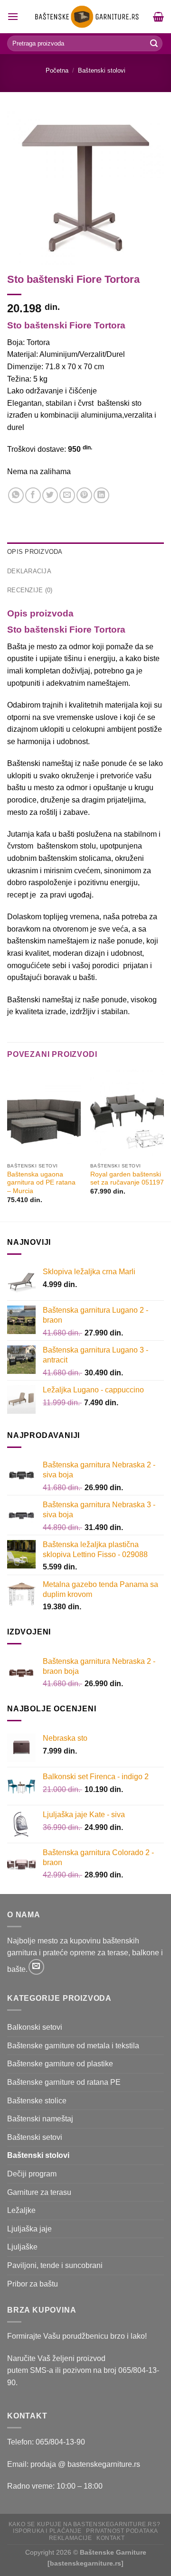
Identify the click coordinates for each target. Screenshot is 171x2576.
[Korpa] (158, 17)
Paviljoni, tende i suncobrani (55, 2265)
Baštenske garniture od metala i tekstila (73, 2046)
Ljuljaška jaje (29, 2229)
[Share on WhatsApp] (16, 495)
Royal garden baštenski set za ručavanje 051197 (127, 1179)
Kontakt (110, 2538)
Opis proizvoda (35, 552)
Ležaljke (21, 2210)
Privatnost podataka (122, 2531)
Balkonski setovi (35, 2027)
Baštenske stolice (37, 2101)
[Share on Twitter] (50, 495)
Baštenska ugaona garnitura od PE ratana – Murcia (41, 1183)
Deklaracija (29, 571)
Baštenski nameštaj (40, 2119)
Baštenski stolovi (102, 70)
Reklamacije (71, 2538)
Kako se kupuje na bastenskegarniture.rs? (84, 2524)
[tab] (85, 552)
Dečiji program (32, 2174)
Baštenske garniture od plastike (60, 2064)
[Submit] (154, 44)
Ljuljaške (22, 2247)
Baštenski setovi (35, 2137)
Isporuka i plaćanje (47, 2531)
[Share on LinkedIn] (101, 495)
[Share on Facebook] (33, 495)
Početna (57, 70)
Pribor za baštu (33, 2284)
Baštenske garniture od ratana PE (64, 2082)
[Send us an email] (36, 1967)
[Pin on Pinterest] (84, 495)
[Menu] (13, 16)
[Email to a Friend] (67, 495)
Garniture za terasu (39, 2192)
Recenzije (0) (30, 590)
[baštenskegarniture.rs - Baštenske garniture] (86, 17)
